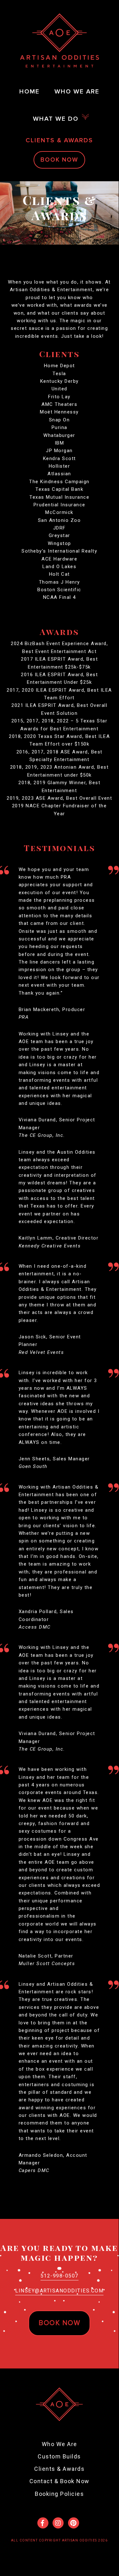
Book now (59, 2323)
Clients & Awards (59, 2469)
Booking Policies (59, 2494)
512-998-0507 (59, 2276)
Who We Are (59, 2444)
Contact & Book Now (59, 2481)
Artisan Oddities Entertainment (59, 40)
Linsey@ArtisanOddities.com (59, 2291)
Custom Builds (59, 2456)
